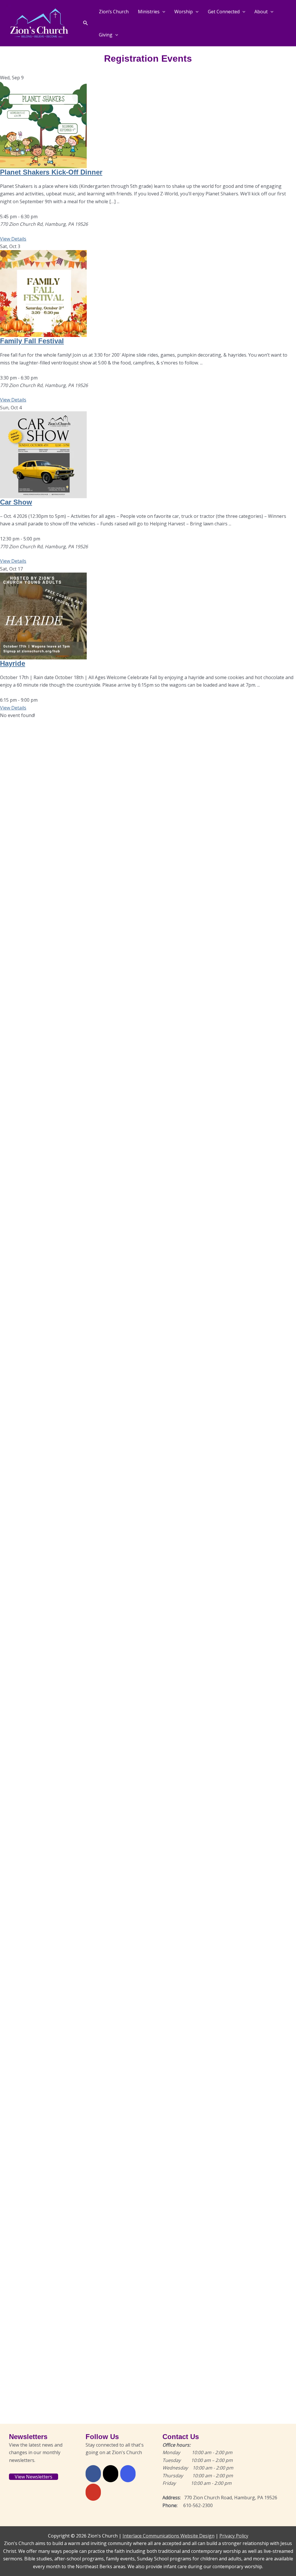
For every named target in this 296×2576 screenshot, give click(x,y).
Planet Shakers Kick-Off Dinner (51, 172)
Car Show (16, 502)
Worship (184, 12)
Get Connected (224, 12)
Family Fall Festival (32, 341)
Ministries (149, 12)
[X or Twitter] (111, 2474)
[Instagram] (128, 2474)
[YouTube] (93, 2492)
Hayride (13, 663)
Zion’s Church (114, 12)
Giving (106, 35)
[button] (86, 23)
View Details (13, 239)
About (261, 12)
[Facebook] (93, 2474)
